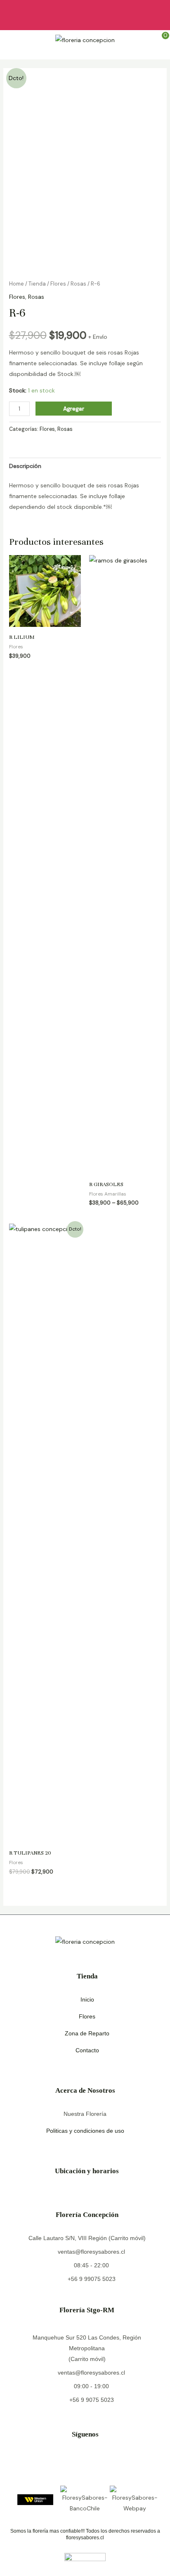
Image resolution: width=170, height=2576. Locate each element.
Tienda (37, 284)
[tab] (85, 466)
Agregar (74, 409)
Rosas (78, 284)
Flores (58, 284)
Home (17, 284)
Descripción (25, 466)
